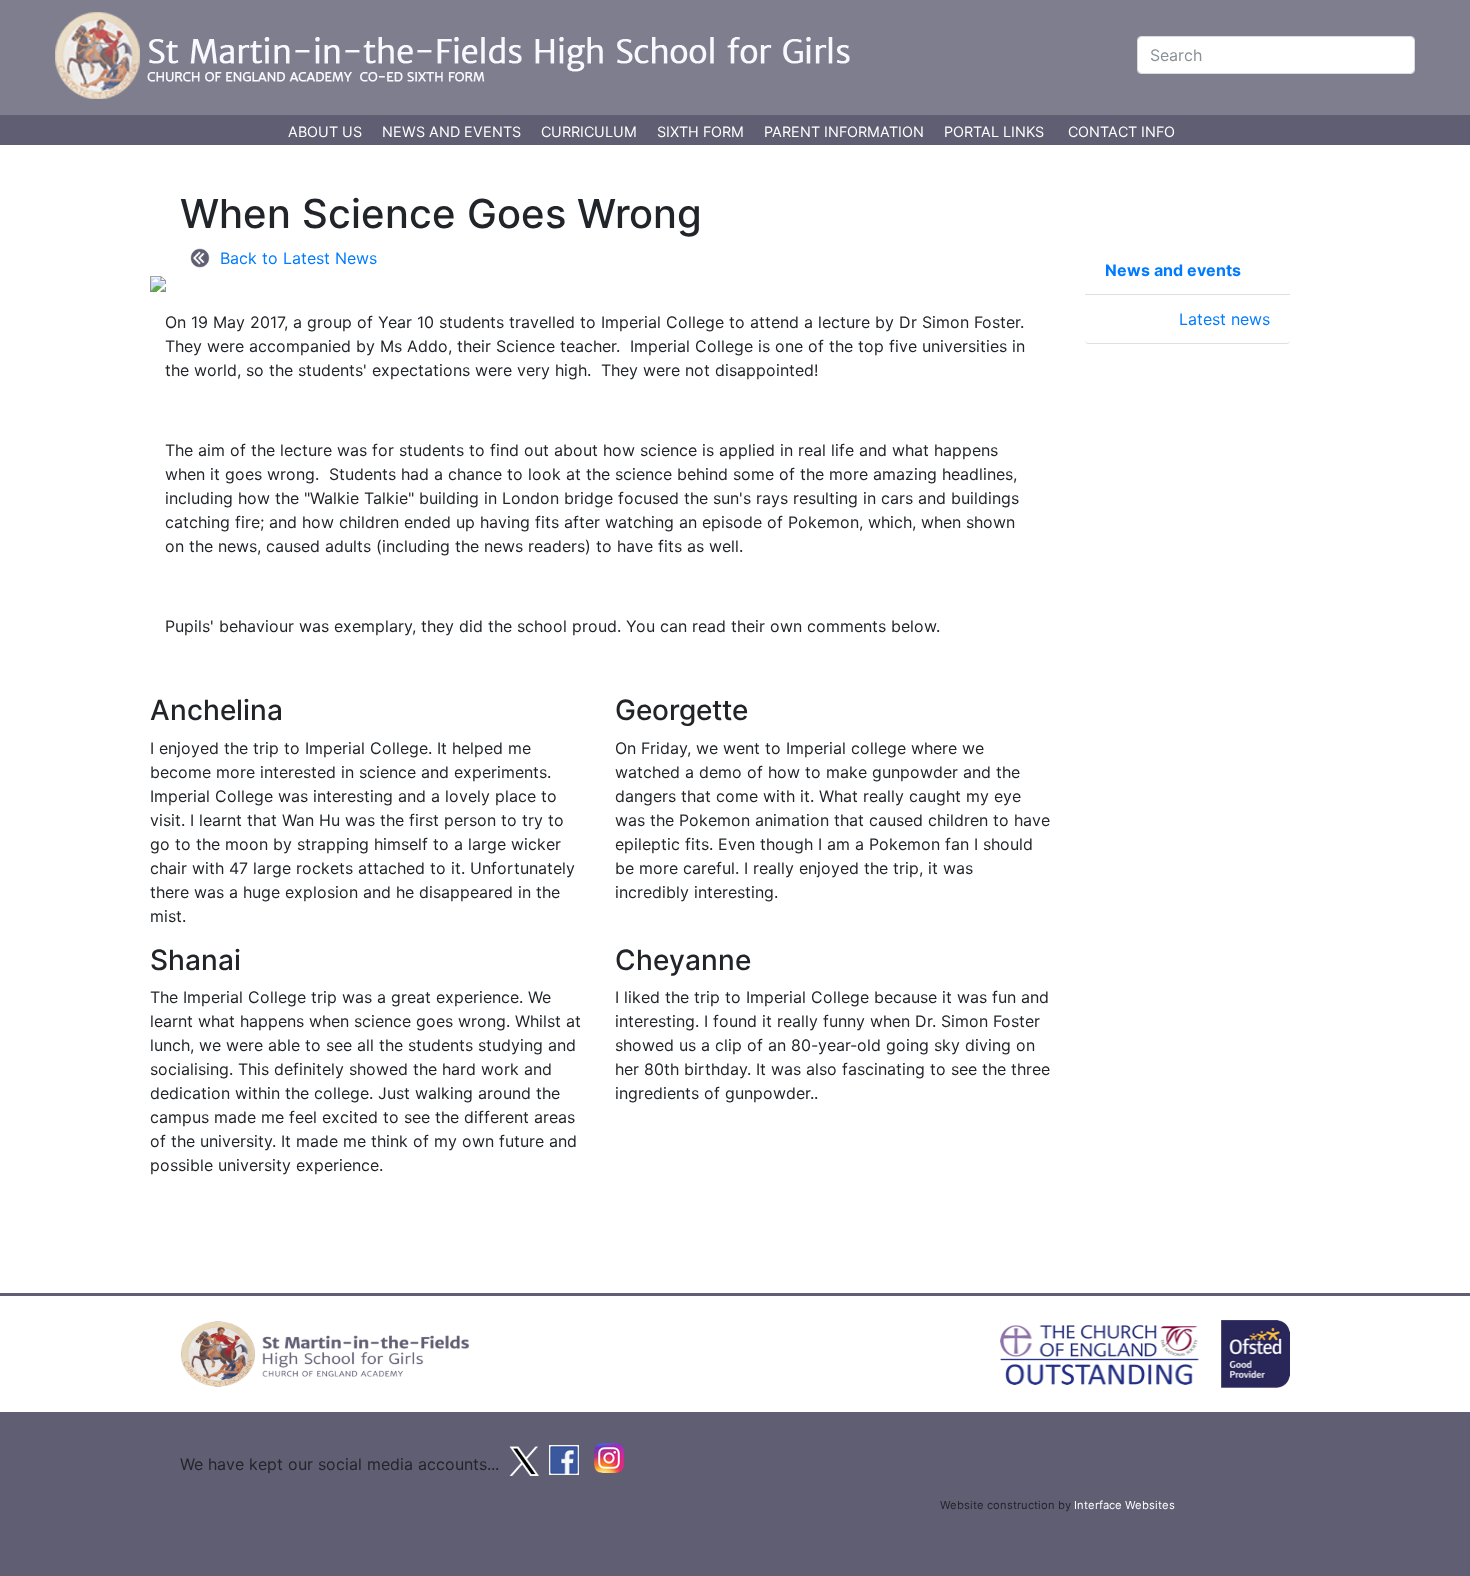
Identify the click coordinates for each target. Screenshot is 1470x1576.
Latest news (1224, 319)
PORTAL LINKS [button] (994, 131)
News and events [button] (453, 131)
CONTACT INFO (1121, 131)
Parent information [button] (846, 131)
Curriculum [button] (591, 131)
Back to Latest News (298, 258)
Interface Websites (1124, 1505)
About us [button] (327, 131)
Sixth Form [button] (702, 131)
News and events (1173, 270)
